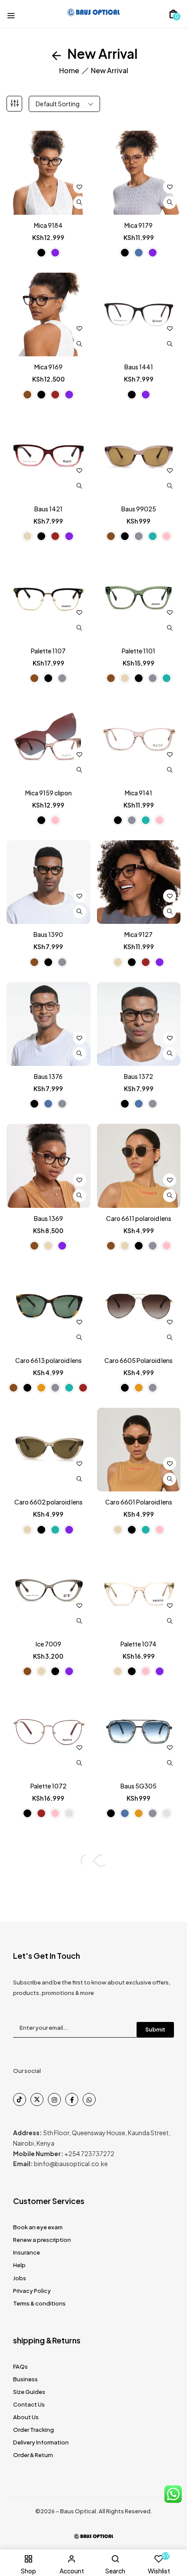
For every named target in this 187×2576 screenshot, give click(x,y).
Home (69, 70)
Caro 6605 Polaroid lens (139, 1360)
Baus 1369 (48, 1218)
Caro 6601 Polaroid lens (139, 1502)
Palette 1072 (48, 1786)
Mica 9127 (139, 934)
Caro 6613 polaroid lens (48, 1360)
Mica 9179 (139, 225)
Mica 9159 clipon (48, 793)
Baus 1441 (139, 367)
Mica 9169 (48, 367)
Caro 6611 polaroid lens (139, 1218)
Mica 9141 (139, 793)
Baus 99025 (139, 509)
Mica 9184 (48, 225)
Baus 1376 (48, 1076)
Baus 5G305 (139, 1786)
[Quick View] (80, 203)
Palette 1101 (139, 651)
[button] (173, 14)
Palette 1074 (139, 1644)
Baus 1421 (48, 509)
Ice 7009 (48, 1644)
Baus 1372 (139, 1076)
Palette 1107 (48, 651)
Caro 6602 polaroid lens (48, 1502)
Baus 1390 (48, 934)
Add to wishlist (80, 187)
